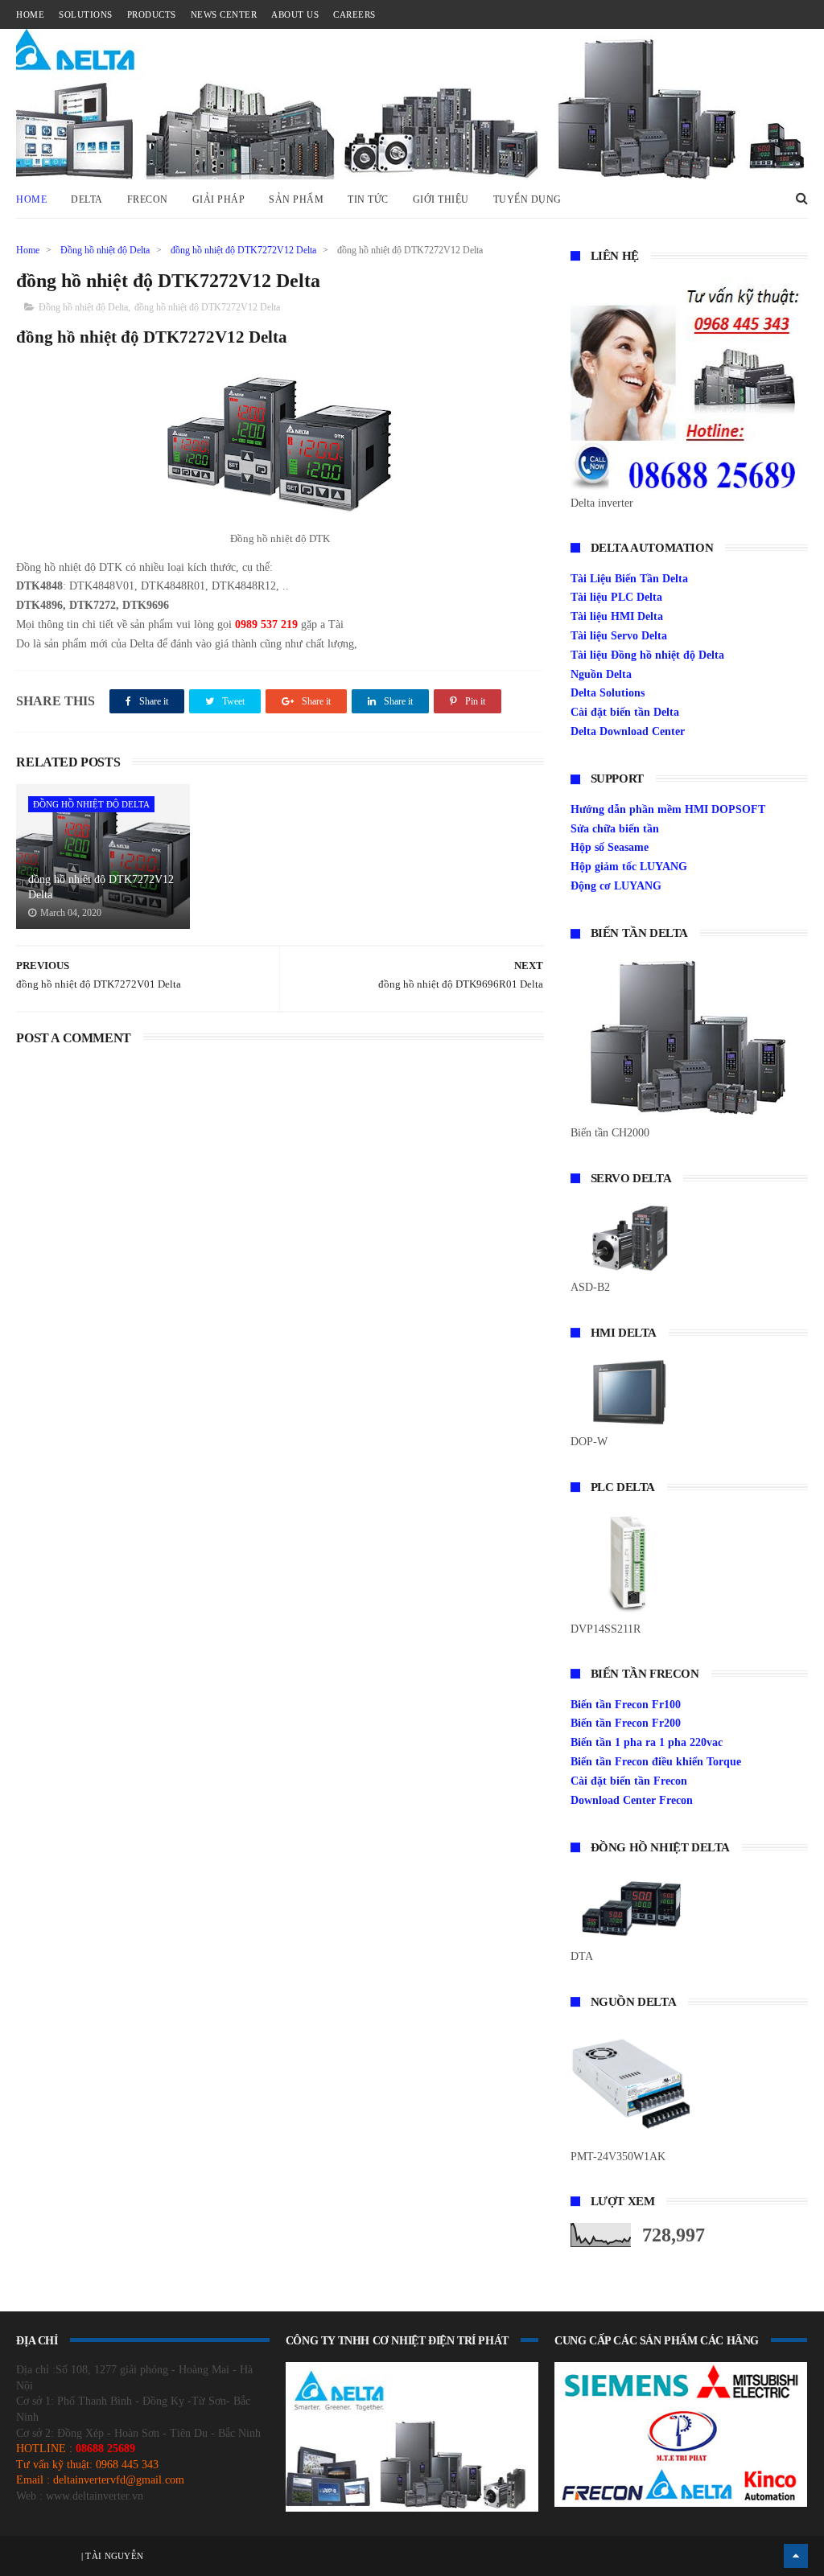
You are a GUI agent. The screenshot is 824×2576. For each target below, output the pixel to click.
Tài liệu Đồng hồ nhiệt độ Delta (647, 655)
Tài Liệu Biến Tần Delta (629, 579)
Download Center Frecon (632, 1800)
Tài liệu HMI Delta (617, 616)
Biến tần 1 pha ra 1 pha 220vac (647, 1742)
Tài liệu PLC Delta (616, 597)
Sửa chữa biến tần (615, 829)
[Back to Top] (796, 2556)
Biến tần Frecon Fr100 (626, 1705)
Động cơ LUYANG (616, 886)
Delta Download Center (628, 731)
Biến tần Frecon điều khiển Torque (656, 1762)
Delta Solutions (608, 693)
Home (31, 199)
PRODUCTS (152, 14)
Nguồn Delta (601, 674)
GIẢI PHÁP (219, 199)
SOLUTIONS (86, 14)
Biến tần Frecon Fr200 (626, 1723)
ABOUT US (295, 14)
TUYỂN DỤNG (527, 199)
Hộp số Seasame (610, 847)
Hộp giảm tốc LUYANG (629, 867)
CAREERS (354, 14)
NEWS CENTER (224, 14)
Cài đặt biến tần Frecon (629, 1781)
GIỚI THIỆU (441, 199)
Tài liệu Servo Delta (619, 636)
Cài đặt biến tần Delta (625, 712)
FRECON (148, 199)
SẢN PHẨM (296, 199)
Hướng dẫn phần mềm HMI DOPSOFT (668, 809)
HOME (30, 14)
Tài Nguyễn (113, 2556)
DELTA (87, 199)
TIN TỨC (368, 199)
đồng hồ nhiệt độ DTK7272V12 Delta (243, 250)
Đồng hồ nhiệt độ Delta (105, 250)
